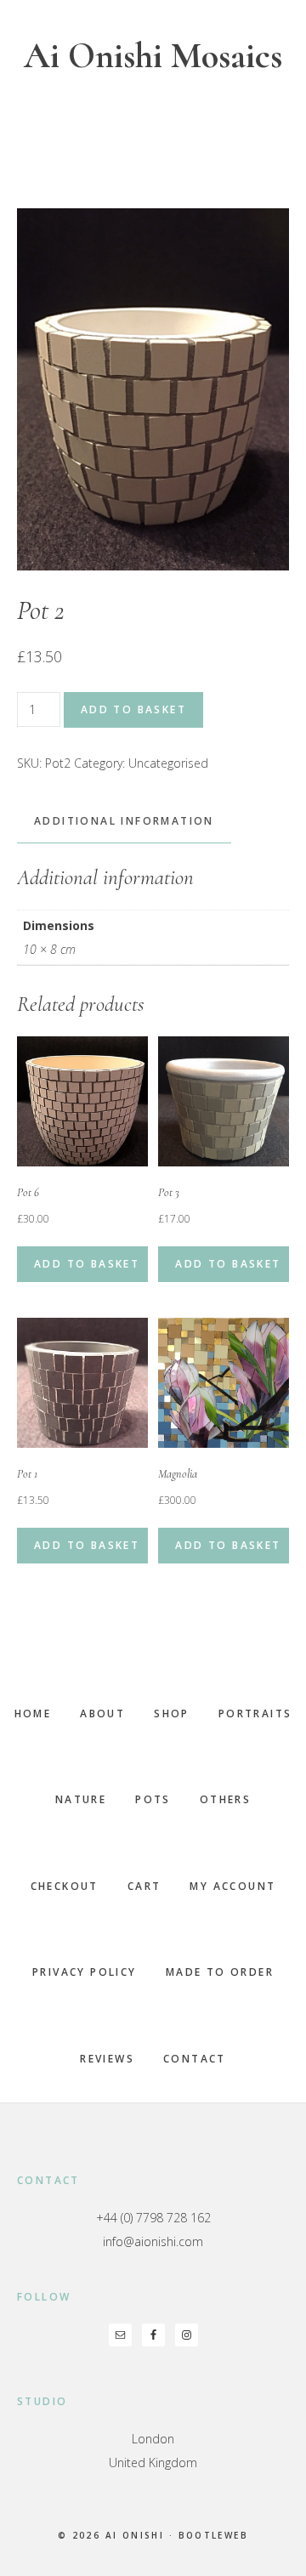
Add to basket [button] (87, 1264)
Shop (172, 1714)
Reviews (107, 2059)
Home (33, 1714)
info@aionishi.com (153, 2241)
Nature (81, 1799)
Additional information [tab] (124, 821)
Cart (144, 1886)
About (102, 1714)
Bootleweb (214, 2535)
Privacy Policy (85, 1972)
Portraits (255, 1714)
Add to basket (133, 709)
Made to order (220, 1972)
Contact (195, 2059)
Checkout (65, 1886)
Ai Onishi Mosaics (153, 56)
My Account (232, 1886)
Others (225, 1799)
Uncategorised (168, 763)
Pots (153, 1799)
